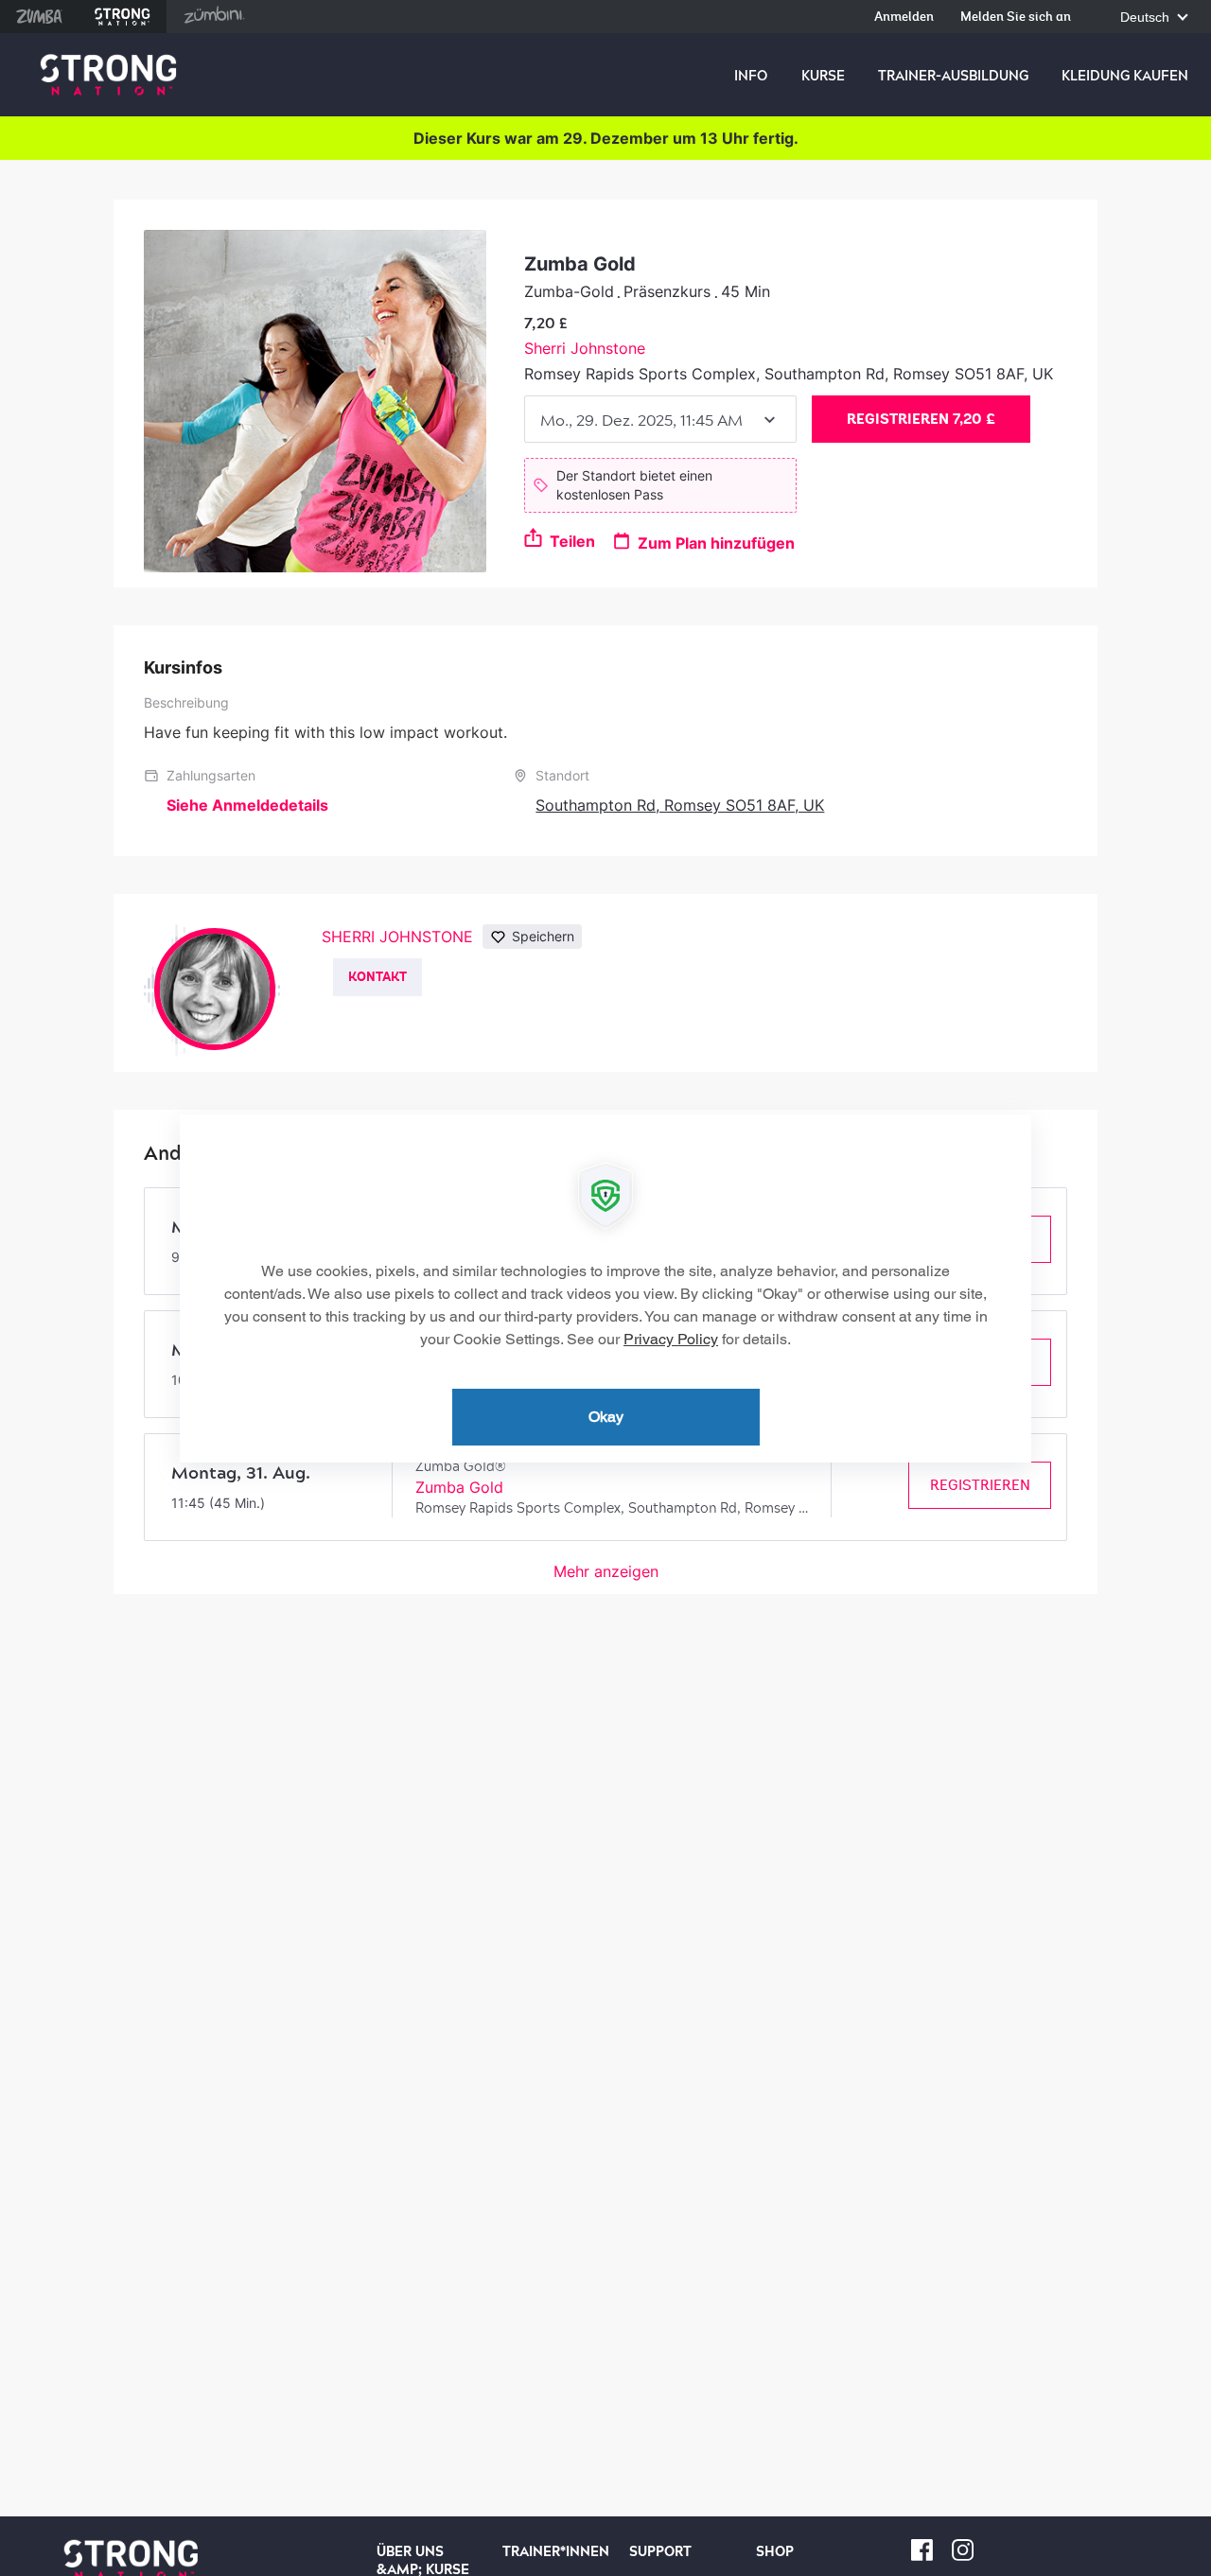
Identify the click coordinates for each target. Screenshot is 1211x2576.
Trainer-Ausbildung (953, 76)
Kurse (823, 76)
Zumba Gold (459, 1487)
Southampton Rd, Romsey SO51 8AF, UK (680, 805)
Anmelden (904, 18)
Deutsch (1147, 18)
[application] (605, 1288)
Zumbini (214, 17)
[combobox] (660, 419)
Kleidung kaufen (1125, 76)
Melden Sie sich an (1016, 18)
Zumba (39, 17)
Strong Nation (123, 17)
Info (751, 76)
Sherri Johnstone (585, 348)
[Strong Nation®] (108, 75)
